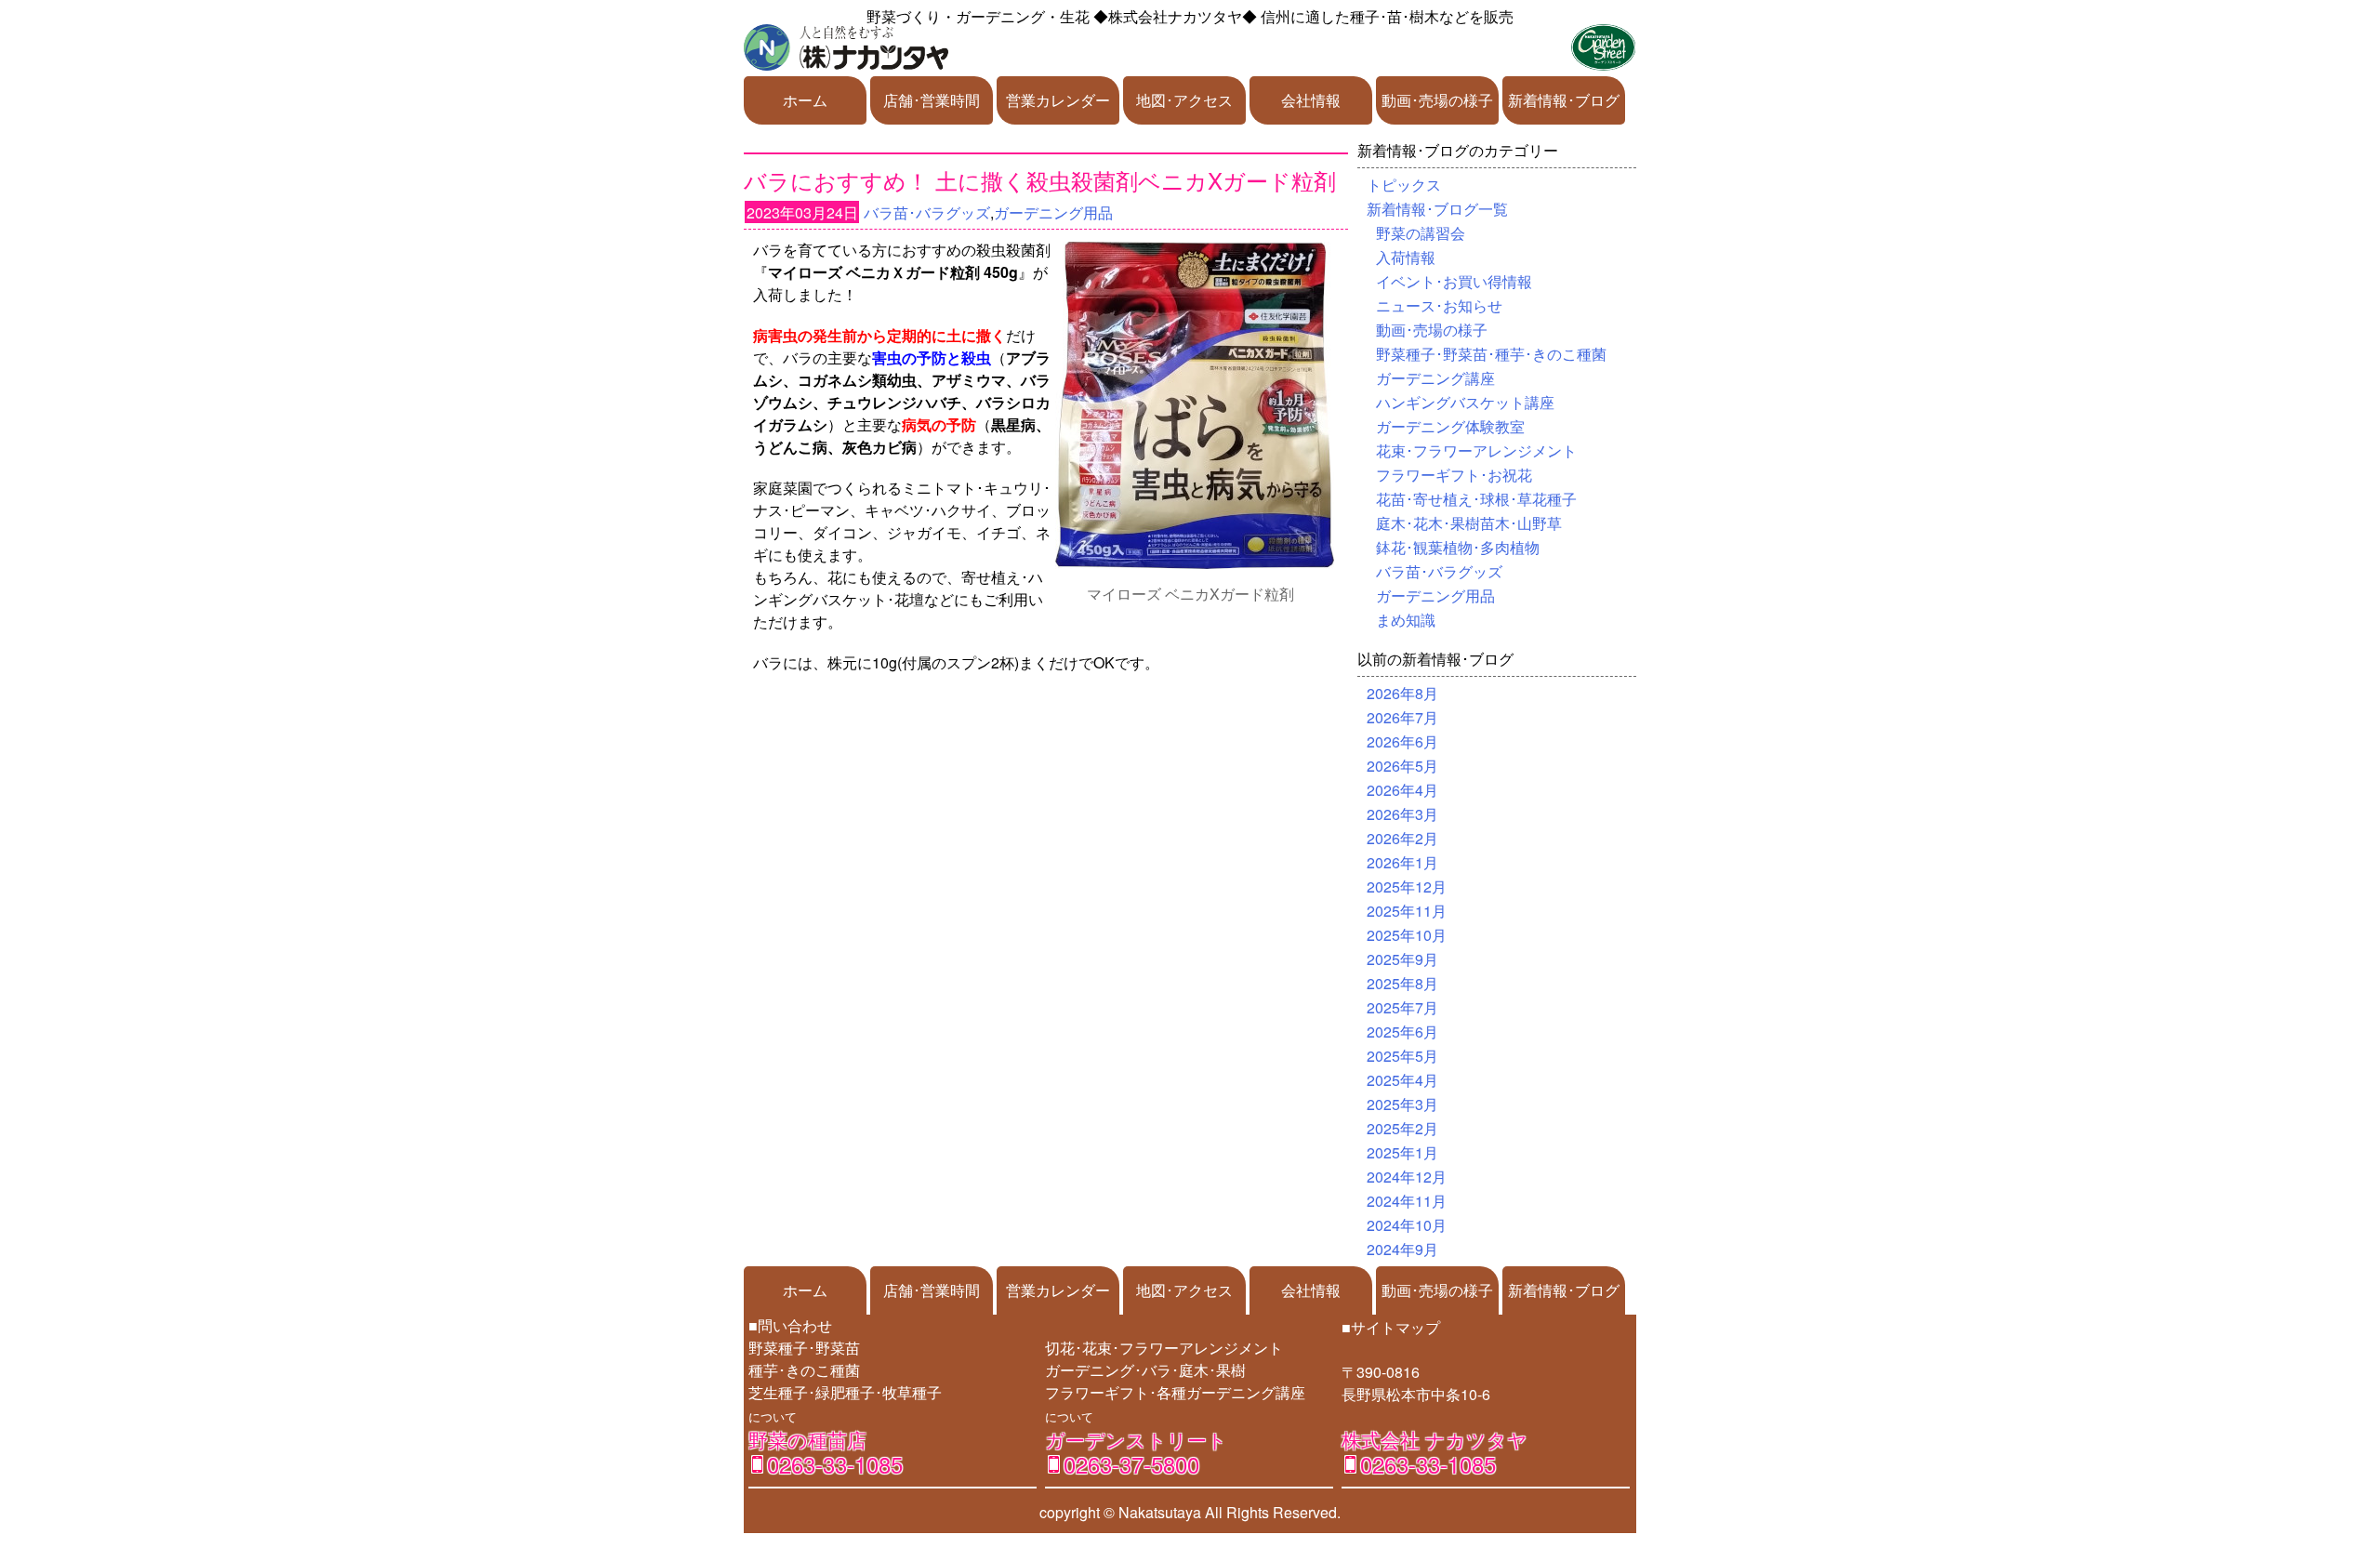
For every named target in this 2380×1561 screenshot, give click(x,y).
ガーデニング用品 (1053, 212)
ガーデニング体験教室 (1450, 426)
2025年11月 (1407, 911)
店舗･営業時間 (932, 100)
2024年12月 (1407, 1177)
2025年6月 (1402, 1032)
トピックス (1404, 185)
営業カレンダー (1058, 100)
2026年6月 (1402, 741)
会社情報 (1311, 100)
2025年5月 (1402, 1056)
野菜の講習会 (1421, 233)
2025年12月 (1407, 886)
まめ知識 (1406, 620)
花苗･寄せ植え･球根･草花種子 (1476, 499)
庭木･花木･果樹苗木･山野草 (1469, 523)
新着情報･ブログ (1564, 100)
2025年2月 (1402, 1128)
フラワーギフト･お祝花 (1454, 475)
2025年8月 (1402, 983)
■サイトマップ (1391, 1327)
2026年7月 (1402, 717)
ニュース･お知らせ (1439, 305)
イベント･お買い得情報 (1454, 281)
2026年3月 (1402, 814)
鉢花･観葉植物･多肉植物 (1458, 547)
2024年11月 (1407, 1201)
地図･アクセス (1184, 100)
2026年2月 (1402, 838)
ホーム (805, 100)
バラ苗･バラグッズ (927, 212)
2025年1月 (1402, 1152)
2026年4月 (1402, 790)
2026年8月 (1402, 693)
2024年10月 (1407, 1225)
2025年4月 (1402, 1080)
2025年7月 (1402, 1007)
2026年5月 (1402, 766)
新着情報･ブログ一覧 (1437, 209)
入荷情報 (1406, 257)
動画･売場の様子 (1437, 100)
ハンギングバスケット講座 (1465, 402)
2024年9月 (1402, 1249)
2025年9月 (1402, 959)
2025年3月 (1402, 1104)
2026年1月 (1402, 862)
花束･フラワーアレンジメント (1476, 450)
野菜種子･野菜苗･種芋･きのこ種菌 (1491, 354)
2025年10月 (1407, 935)
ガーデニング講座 (1435, 378)
